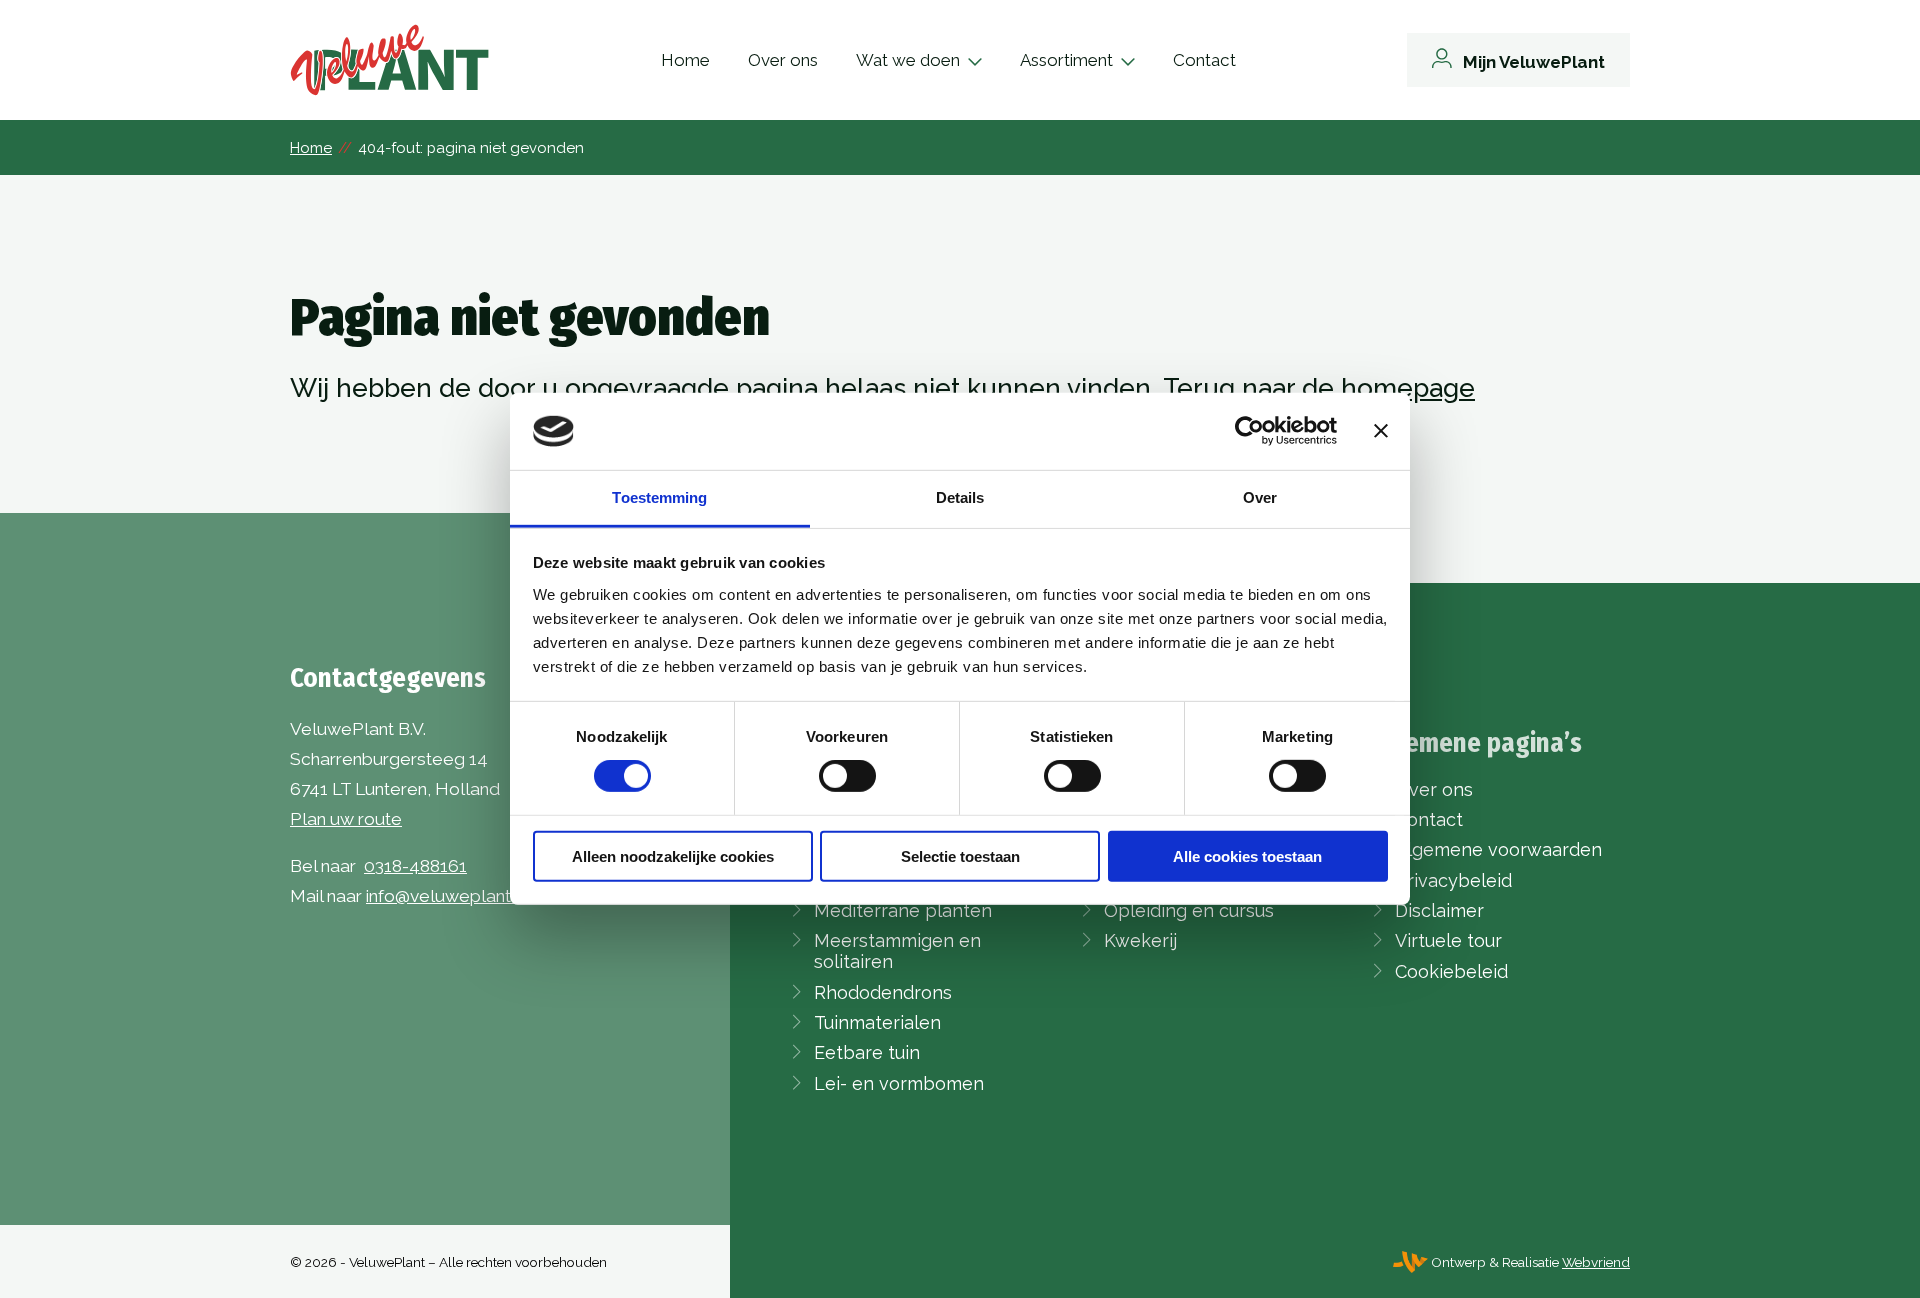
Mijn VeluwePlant (1534, 62)
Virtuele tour (1448, 940)
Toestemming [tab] (659, 497)
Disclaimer (1439, 910)
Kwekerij (1140, 940)
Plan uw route (346, 819)
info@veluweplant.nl (447, 896)
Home (685, 60)
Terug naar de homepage (1319, 388)
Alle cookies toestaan (1247, 855)
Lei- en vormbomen (899, 1083)
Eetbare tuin (867, 1052)
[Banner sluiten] (1381, 431)
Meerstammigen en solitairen (897, 951)
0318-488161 (415, 866)
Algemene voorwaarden (1498, 849)
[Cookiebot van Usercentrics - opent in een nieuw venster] (1249, 431)
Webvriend (1596, 1262)
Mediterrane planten (903, 910)
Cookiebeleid (1451, 971)
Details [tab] (960, 497)
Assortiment (1066, 60)
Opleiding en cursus (1189, 910)
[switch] (847, 776)
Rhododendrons (883, 992)
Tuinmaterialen (877, 1022)
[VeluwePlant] (390, 60)
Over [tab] (1260, 497)
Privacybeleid (1453, 880)
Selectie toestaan (960, 855)
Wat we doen (908, 60)
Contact (1204, 60)
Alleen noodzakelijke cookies (673, 855)
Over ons (783, 60)
